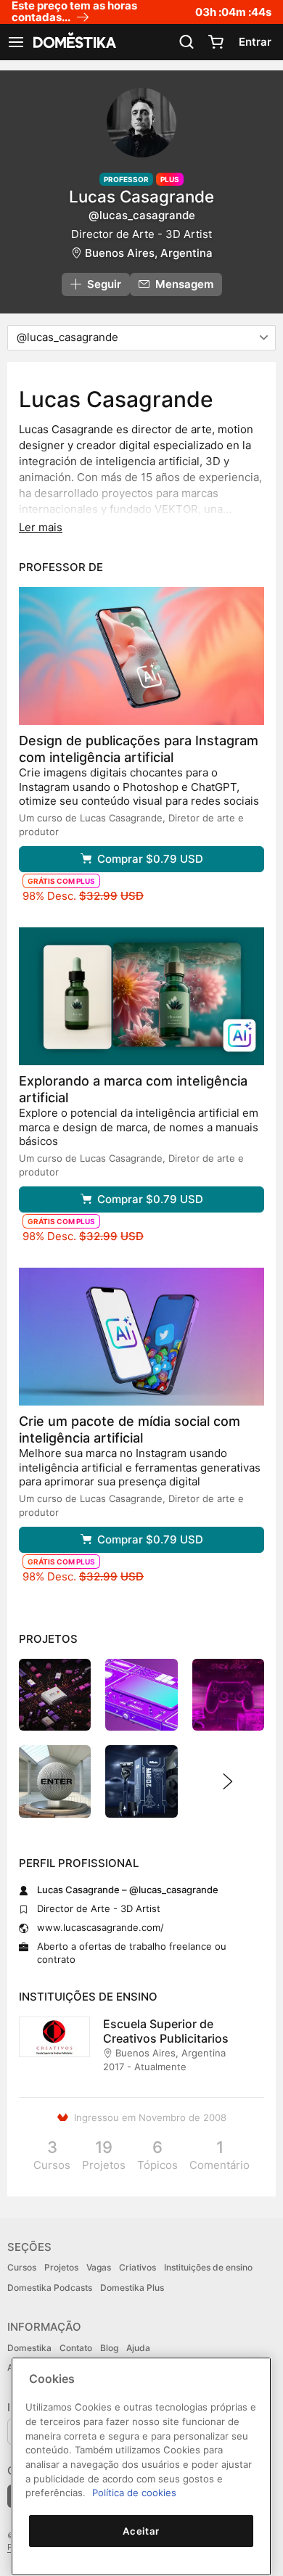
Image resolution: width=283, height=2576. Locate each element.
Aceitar (141, 2531)
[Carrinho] (216, 42)
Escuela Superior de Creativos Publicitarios (166, 2031)
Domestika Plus (132, 2288)
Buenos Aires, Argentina (149, 253)
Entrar (255, 42)
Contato (76, 2348)
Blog (109, 2348)
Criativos (138, 2267)
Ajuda (138, 2348)
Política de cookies (134, 2493)
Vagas (99, 2267)
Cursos (22, 2267)
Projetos (61, 2267)
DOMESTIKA (73, 42)
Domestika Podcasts (50, 2288)
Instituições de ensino (208, 2267)
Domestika (29, 2348)
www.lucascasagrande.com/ (101, 1927)
